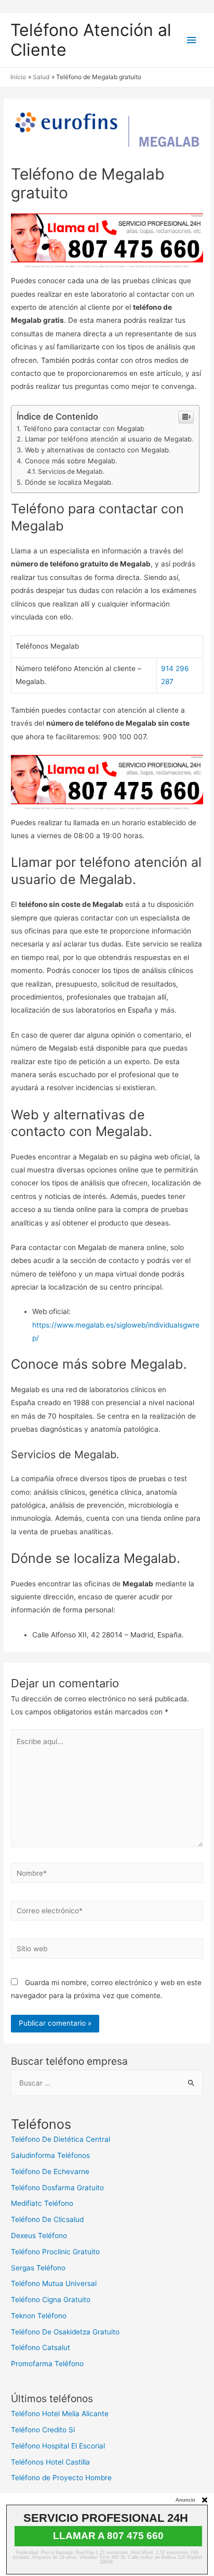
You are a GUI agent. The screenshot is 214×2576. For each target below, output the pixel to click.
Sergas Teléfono (38, 2268)
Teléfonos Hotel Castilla (50, 2462)
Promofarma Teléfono (47, 2364)
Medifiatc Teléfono (42, 2203)
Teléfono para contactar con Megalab (84, 428)
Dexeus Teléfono (39, 2236)
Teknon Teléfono (39, 2316)
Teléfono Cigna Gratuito (51, 2300)
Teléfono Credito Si (43, 2430)
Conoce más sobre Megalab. (71, 461)
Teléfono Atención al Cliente (91, 40)
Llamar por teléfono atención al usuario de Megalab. (109, 439)
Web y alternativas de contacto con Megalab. (98, 450)
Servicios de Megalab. (71, 471)
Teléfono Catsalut (41, 2347)
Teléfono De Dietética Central (61, 2139)
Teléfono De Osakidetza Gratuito (65, 2332)
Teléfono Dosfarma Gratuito (57, 2188)
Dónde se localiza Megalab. (69, 482)
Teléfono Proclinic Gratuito (55, 2252)
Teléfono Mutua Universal (54, 2283)
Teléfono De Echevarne (50, 2171)
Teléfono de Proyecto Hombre (61, 2478)
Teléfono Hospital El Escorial (58, 2446)
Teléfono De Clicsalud (47, 2219)
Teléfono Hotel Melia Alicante (60, 2414)
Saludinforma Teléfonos (50, 2155)
